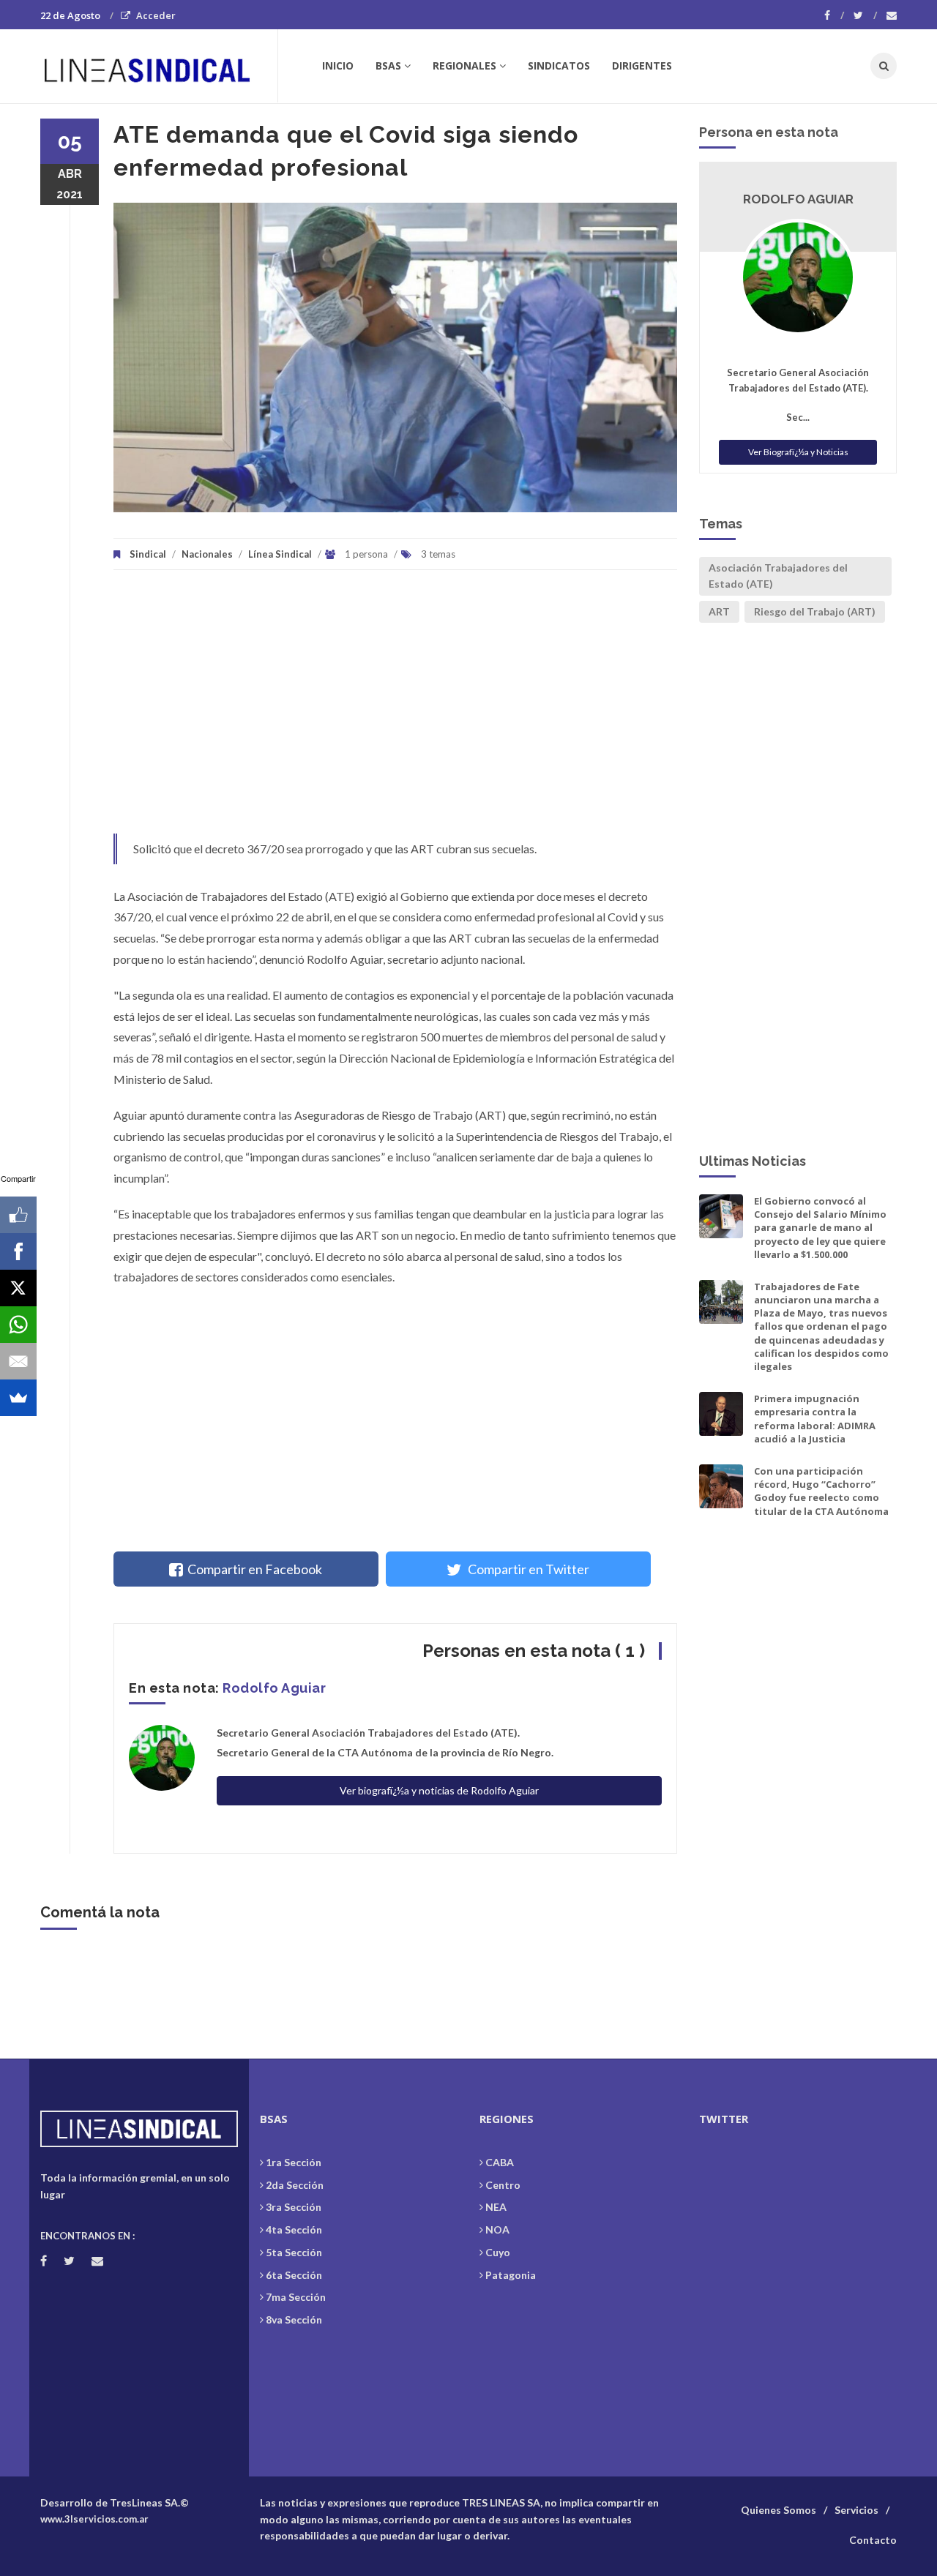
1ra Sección (294, 2162)
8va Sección (294, 2319)
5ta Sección (294, 2252)
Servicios (856, 2510)
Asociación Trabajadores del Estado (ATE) (778, 576)
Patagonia (511, 2275)
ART (719, 611)
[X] (18, 1288)
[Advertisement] (395, 709)
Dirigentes (642, 65)
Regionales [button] (464, 65)
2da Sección (295, 2185)
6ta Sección (294, 2275)
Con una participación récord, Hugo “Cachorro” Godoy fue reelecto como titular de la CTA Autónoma (821, 1491)
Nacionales (207, 554)
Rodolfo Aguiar (274, 1688)
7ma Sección (296, 2297)
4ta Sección (294, 2229)
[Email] (18, 1361)
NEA (496, 2207)
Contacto (873, 2540)
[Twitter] (865, 15)
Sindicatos (559, 65)
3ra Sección (294, 2207)
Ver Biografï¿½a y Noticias (798, 452)
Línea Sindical (280, 554)
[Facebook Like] (18, 1215)
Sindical (148, 554)
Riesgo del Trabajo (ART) (815, 611)
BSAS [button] (388, 65)
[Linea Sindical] (158, 66)
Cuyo (498, 2252)
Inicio (338, 65)
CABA (500, 2162)
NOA (497, 2229)
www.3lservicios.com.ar (94, 2519)
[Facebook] (834, 15)
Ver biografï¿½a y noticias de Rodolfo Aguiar (439, 1790)
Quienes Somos (779, 2510)
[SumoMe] (18, 1398)
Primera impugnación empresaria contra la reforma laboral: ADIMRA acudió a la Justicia (815, 1419)
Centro (503, 2185)
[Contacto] (892, 15)
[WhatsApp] (18, 1325)
